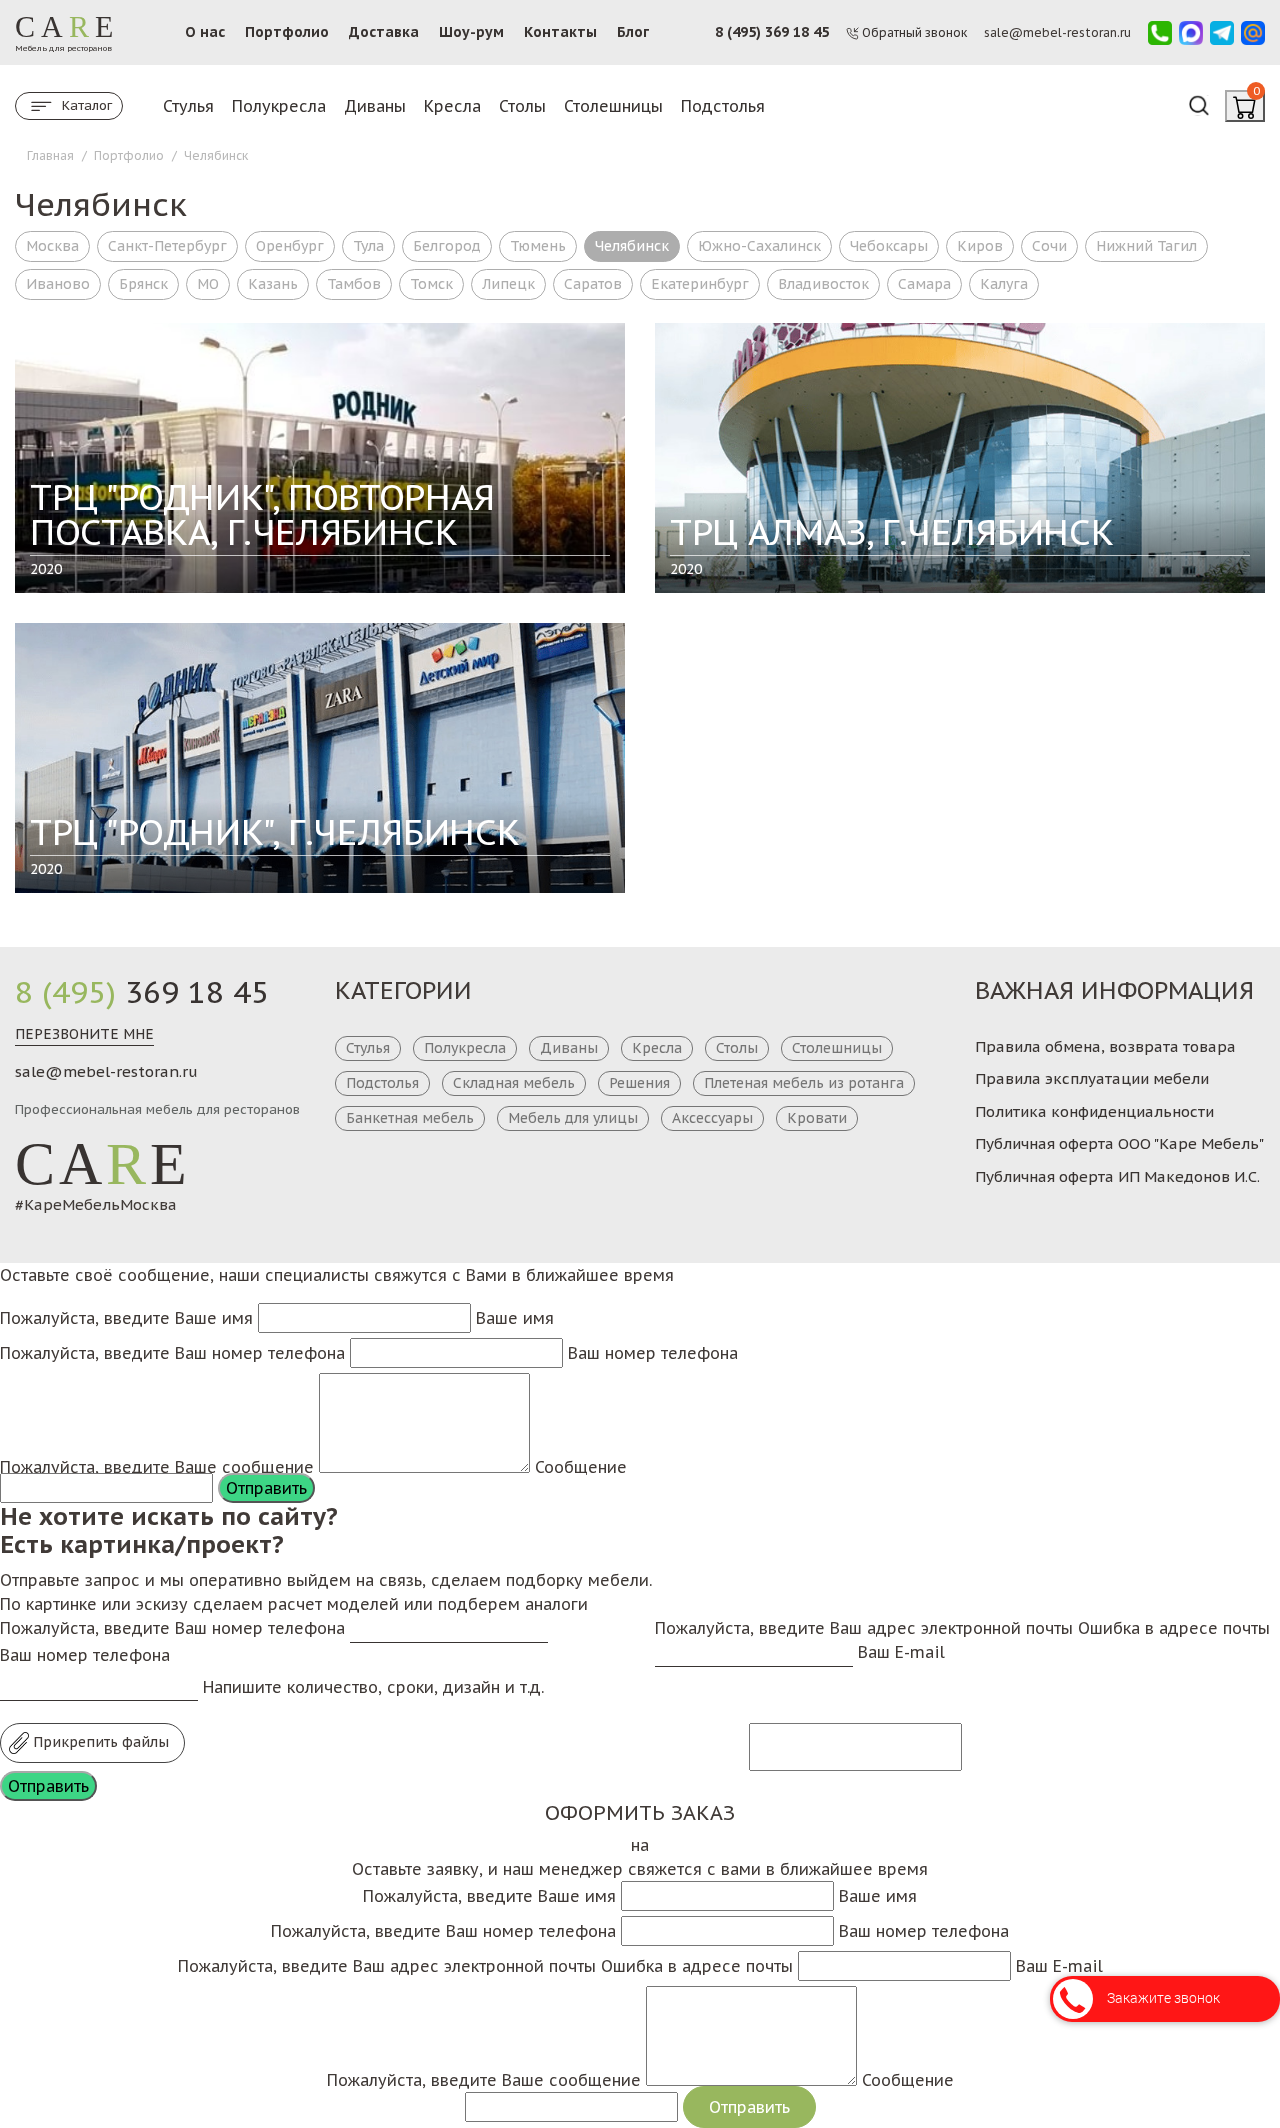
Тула (368, 246)
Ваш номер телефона (653, 1353)
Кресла (452, 106)
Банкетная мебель (410, 1118)
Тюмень (538, 246)
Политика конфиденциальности (1094, 1111)
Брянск (143, 284)
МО (208, 284)
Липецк (508, 284)
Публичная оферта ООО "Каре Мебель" (1119, 1143)
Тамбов (354, 284)
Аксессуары (712, 1118)
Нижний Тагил (1146, 246)
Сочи (1049, 246)
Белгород (447, 246)
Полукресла (279, 106)
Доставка (384, 32)
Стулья (188, 106)
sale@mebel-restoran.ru (106, 1071)
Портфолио (287, 32)
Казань (273, 284)
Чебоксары (889, 246)
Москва (52, 246)
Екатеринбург (700, 284)
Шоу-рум (471, 32)
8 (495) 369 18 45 (772, 32)
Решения (639, 1083)
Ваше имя (515, 1318)
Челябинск (632, 246)
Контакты (560, 32)
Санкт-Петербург (167, 246)
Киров (980, 246)
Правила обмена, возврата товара (1105, 1046)
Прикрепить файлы (99, 1742)
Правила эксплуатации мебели (1092, 1078)
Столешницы (613, 106)
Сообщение (581, 1467)
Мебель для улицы (573, 1118)
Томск (431, 284)
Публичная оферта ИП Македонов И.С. (1117, 1176)
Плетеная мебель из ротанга (804, 1083)
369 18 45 (142, 992)
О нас (205, 32)
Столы (522, 106)
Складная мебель (514, 1083)
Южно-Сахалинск (759, 246)
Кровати (817, 1118)
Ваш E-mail (901, 1652)
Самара (924, 284)
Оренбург (290, 246)
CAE (103, 1164)
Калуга (1004, 284)
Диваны (375, 106)
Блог (633, 32)
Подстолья (723, 106)
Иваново (58, 284)
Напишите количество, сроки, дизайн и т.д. (373, 1687)
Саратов (593, 284)
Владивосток (823, 284)
